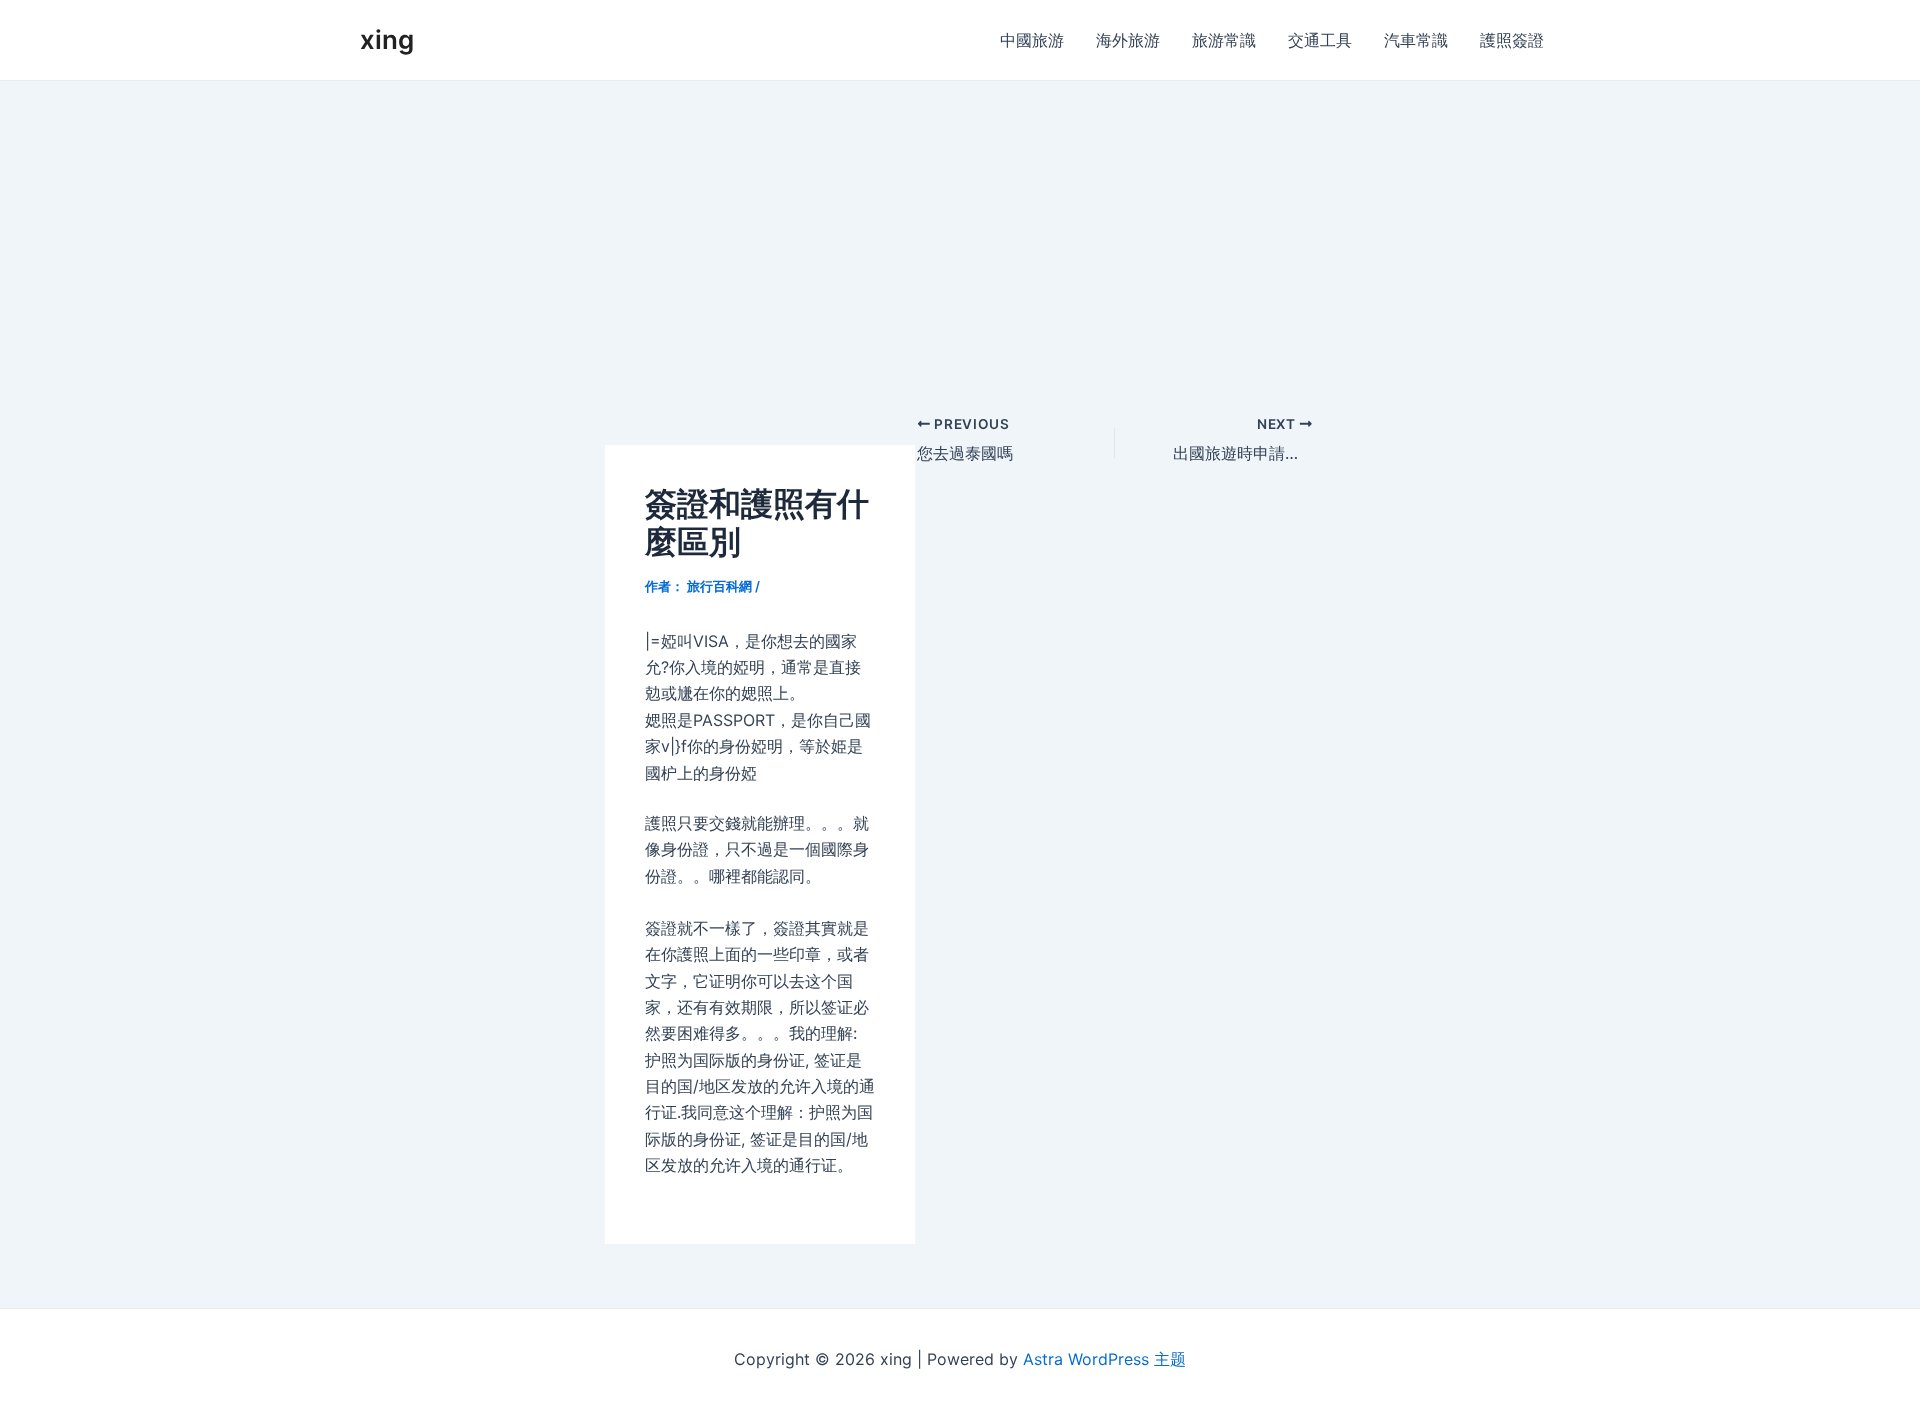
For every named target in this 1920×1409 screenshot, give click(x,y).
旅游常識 (1224, 40)
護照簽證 (1512, 40)
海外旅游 (1128, 40)
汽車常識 (1416, 40)
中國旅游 (1032, 40)
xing (387, 39)
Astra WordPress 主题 (1104, 1359)
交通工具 (1320, 40)
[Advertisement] (960, 231)
